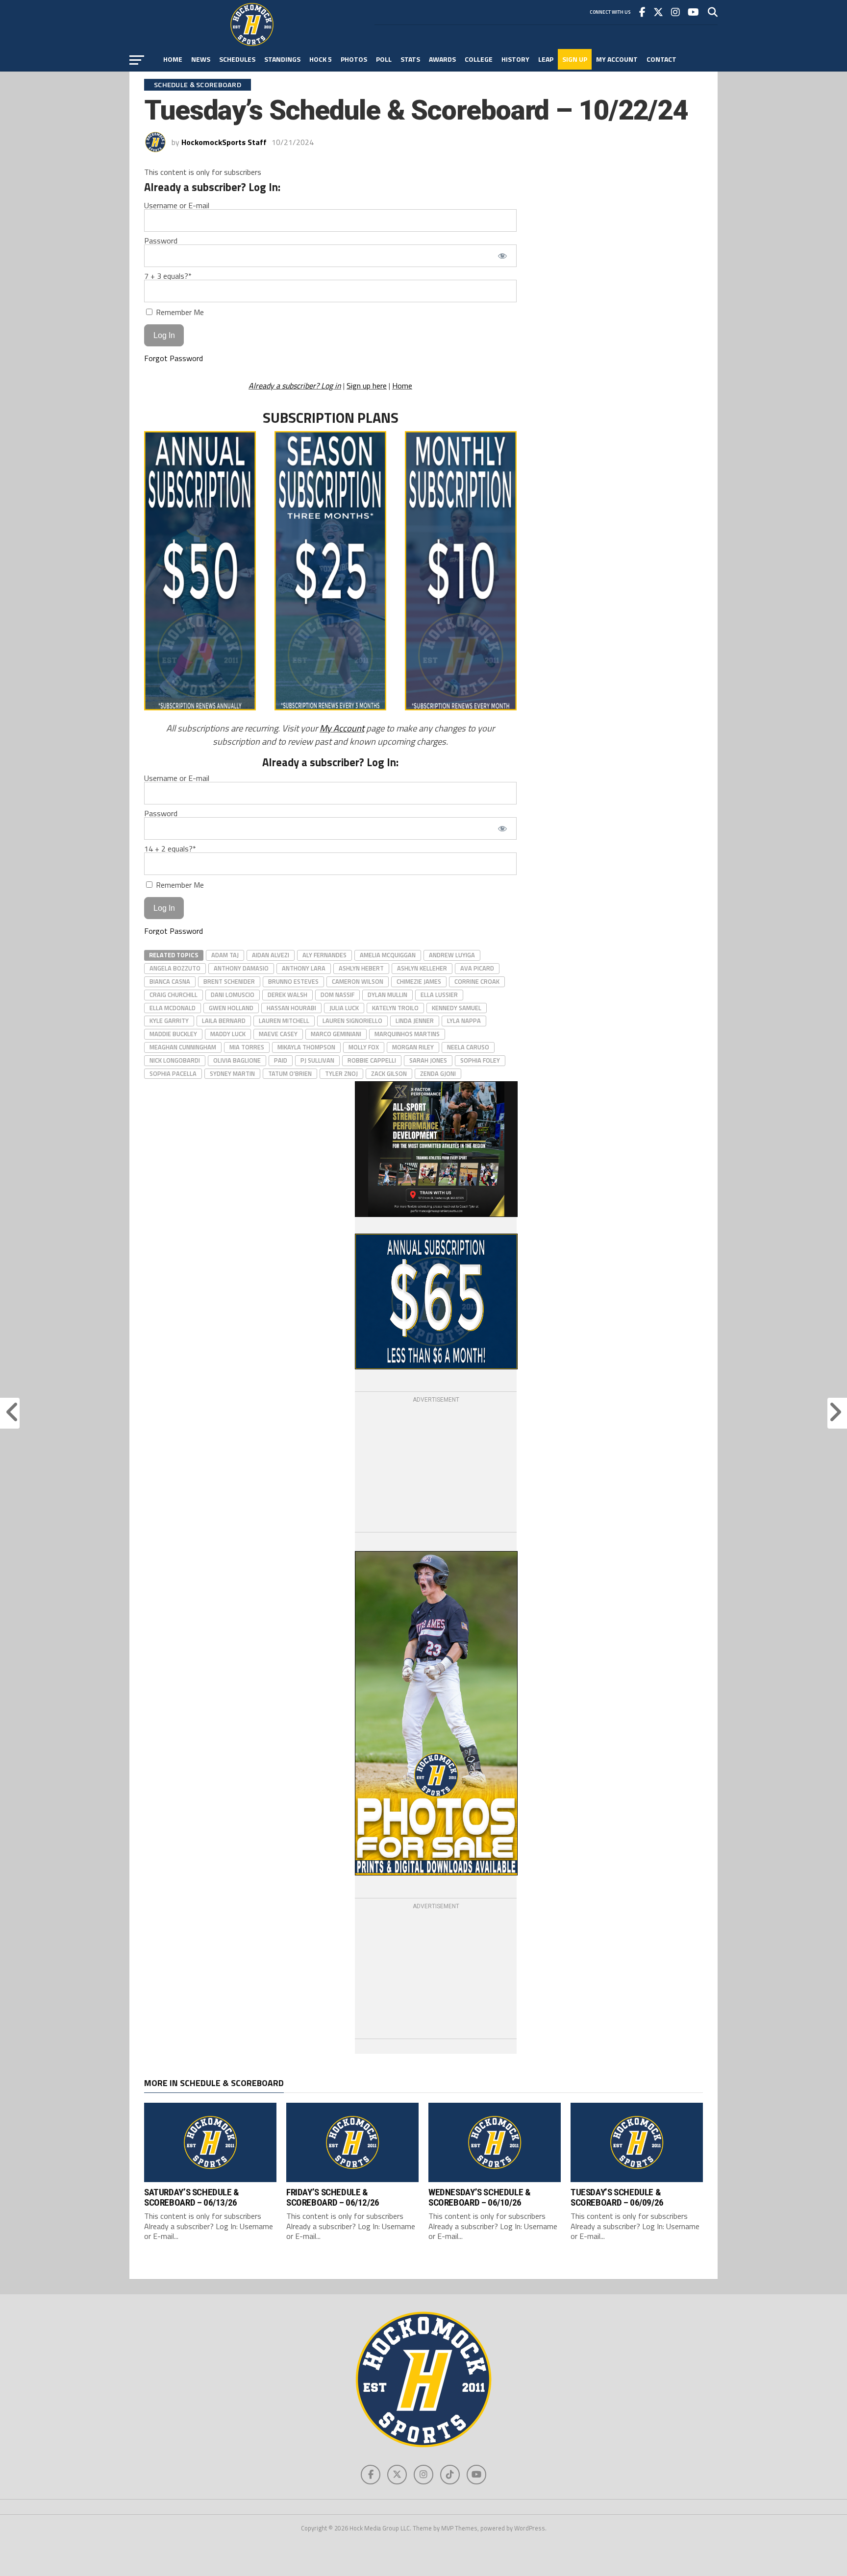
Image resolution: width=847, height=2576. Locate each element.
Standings (282, 59)
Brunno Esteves (293, 981)
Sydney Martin (232, 1073)
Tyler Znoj (341, 1073)
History (515, 59)
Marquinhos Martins (407, 1034)
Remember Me (179, 312)
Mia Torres (247, 1047)
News (201, 59)
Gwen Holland (231, 1008)
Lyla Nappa (464, 1021)
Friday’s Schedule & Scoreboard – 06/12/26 (333, 2197)
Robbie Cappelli (372, 1060)
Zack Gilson (389, 1073)
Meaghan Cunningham (183, 1047)
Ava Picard (477, 968)
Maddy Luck (228, 1034)
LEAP (546, 59)
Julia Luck (344, 1008)
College (479, 59)
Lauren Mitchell (284, 1021)
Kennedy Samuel (457, 1008)
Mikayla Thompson (306, 1047)
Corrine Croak (477, 981)
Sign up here (367, 386)
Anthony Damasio (241, 968)
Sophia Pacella (173, 1073)
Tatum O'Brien (290, 1073)
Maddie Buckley (173, 1034)
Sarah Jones (428, 1060)
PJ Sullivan (317, 1060)
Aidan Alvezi (271, 955)
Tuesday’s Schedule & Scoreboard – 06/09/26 (617, 2197)
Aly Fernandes (324, 955)
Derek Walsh (287, 995)
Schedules (237, 59)
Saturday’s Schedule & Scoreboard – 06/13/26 (192, 2197)
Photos (354, 59)
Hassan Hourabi (291, 1008)
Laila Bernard (224, 1021)
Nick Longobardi (175, 1060)
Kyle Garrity (169, 1021)
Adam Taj (225, 955)
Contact (661, 59)
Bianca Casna (170, 981)
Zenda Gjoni (438, 1073)
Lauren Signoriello (352, 1021)
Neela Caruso (468, 1047)
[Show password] (503, 256)
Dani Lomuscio (233, 995)
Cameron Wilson (358, 981)
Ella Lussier (439, 995)
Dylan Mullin (387, 995)
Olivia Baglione (237, 1060)
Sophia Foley (480, 1060)
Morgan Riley (413, 1047)
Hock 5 (321, 59)
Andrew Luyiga (452, 955)
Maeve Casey (278, 1034)
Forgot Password (174, 358)
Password (161, 241)
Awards (442, 59)
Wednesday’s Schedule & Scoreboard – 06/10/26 (480, 2197)
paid (281, 1060)
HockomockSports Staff (224, 142)
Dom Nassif (337, 995)
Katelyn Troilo (395, 1008)
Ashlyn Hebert (361, 968)
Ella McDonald (173, 1008)
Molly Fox (364, 1047)
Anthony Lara (304, 968)
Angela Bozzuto (175, 968)
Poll (384, 59)
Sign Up (575, 59)
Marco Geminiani (336, 1034)
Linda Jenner (415, 1021)
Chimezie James (419, 981)
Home (173, 59)
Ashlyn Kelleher (422, 968)
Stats (410, 59)
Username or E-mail (177, 205)
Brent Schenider (229, 981)
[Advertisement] (436, 1466)
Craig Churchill (174, 995)
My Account (617, 59)
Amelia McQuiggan (388, 955)
